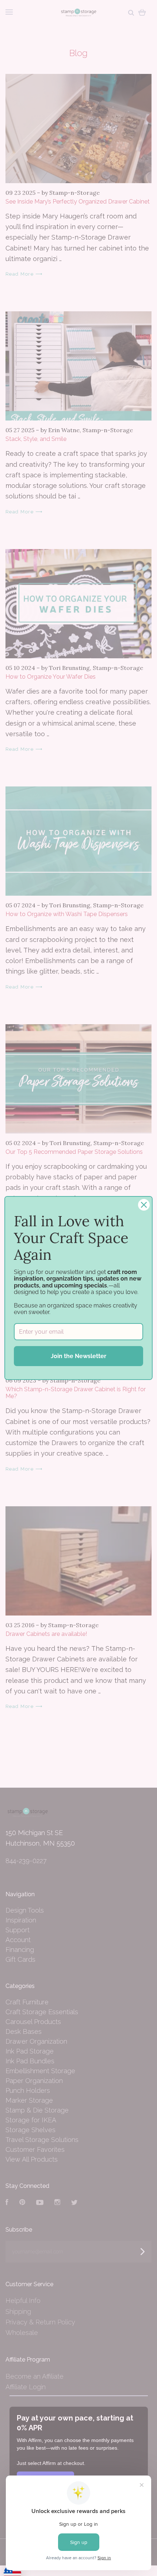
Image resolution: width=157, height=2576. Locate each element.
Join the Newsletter (78, 1356)
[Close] (144, 1205)
